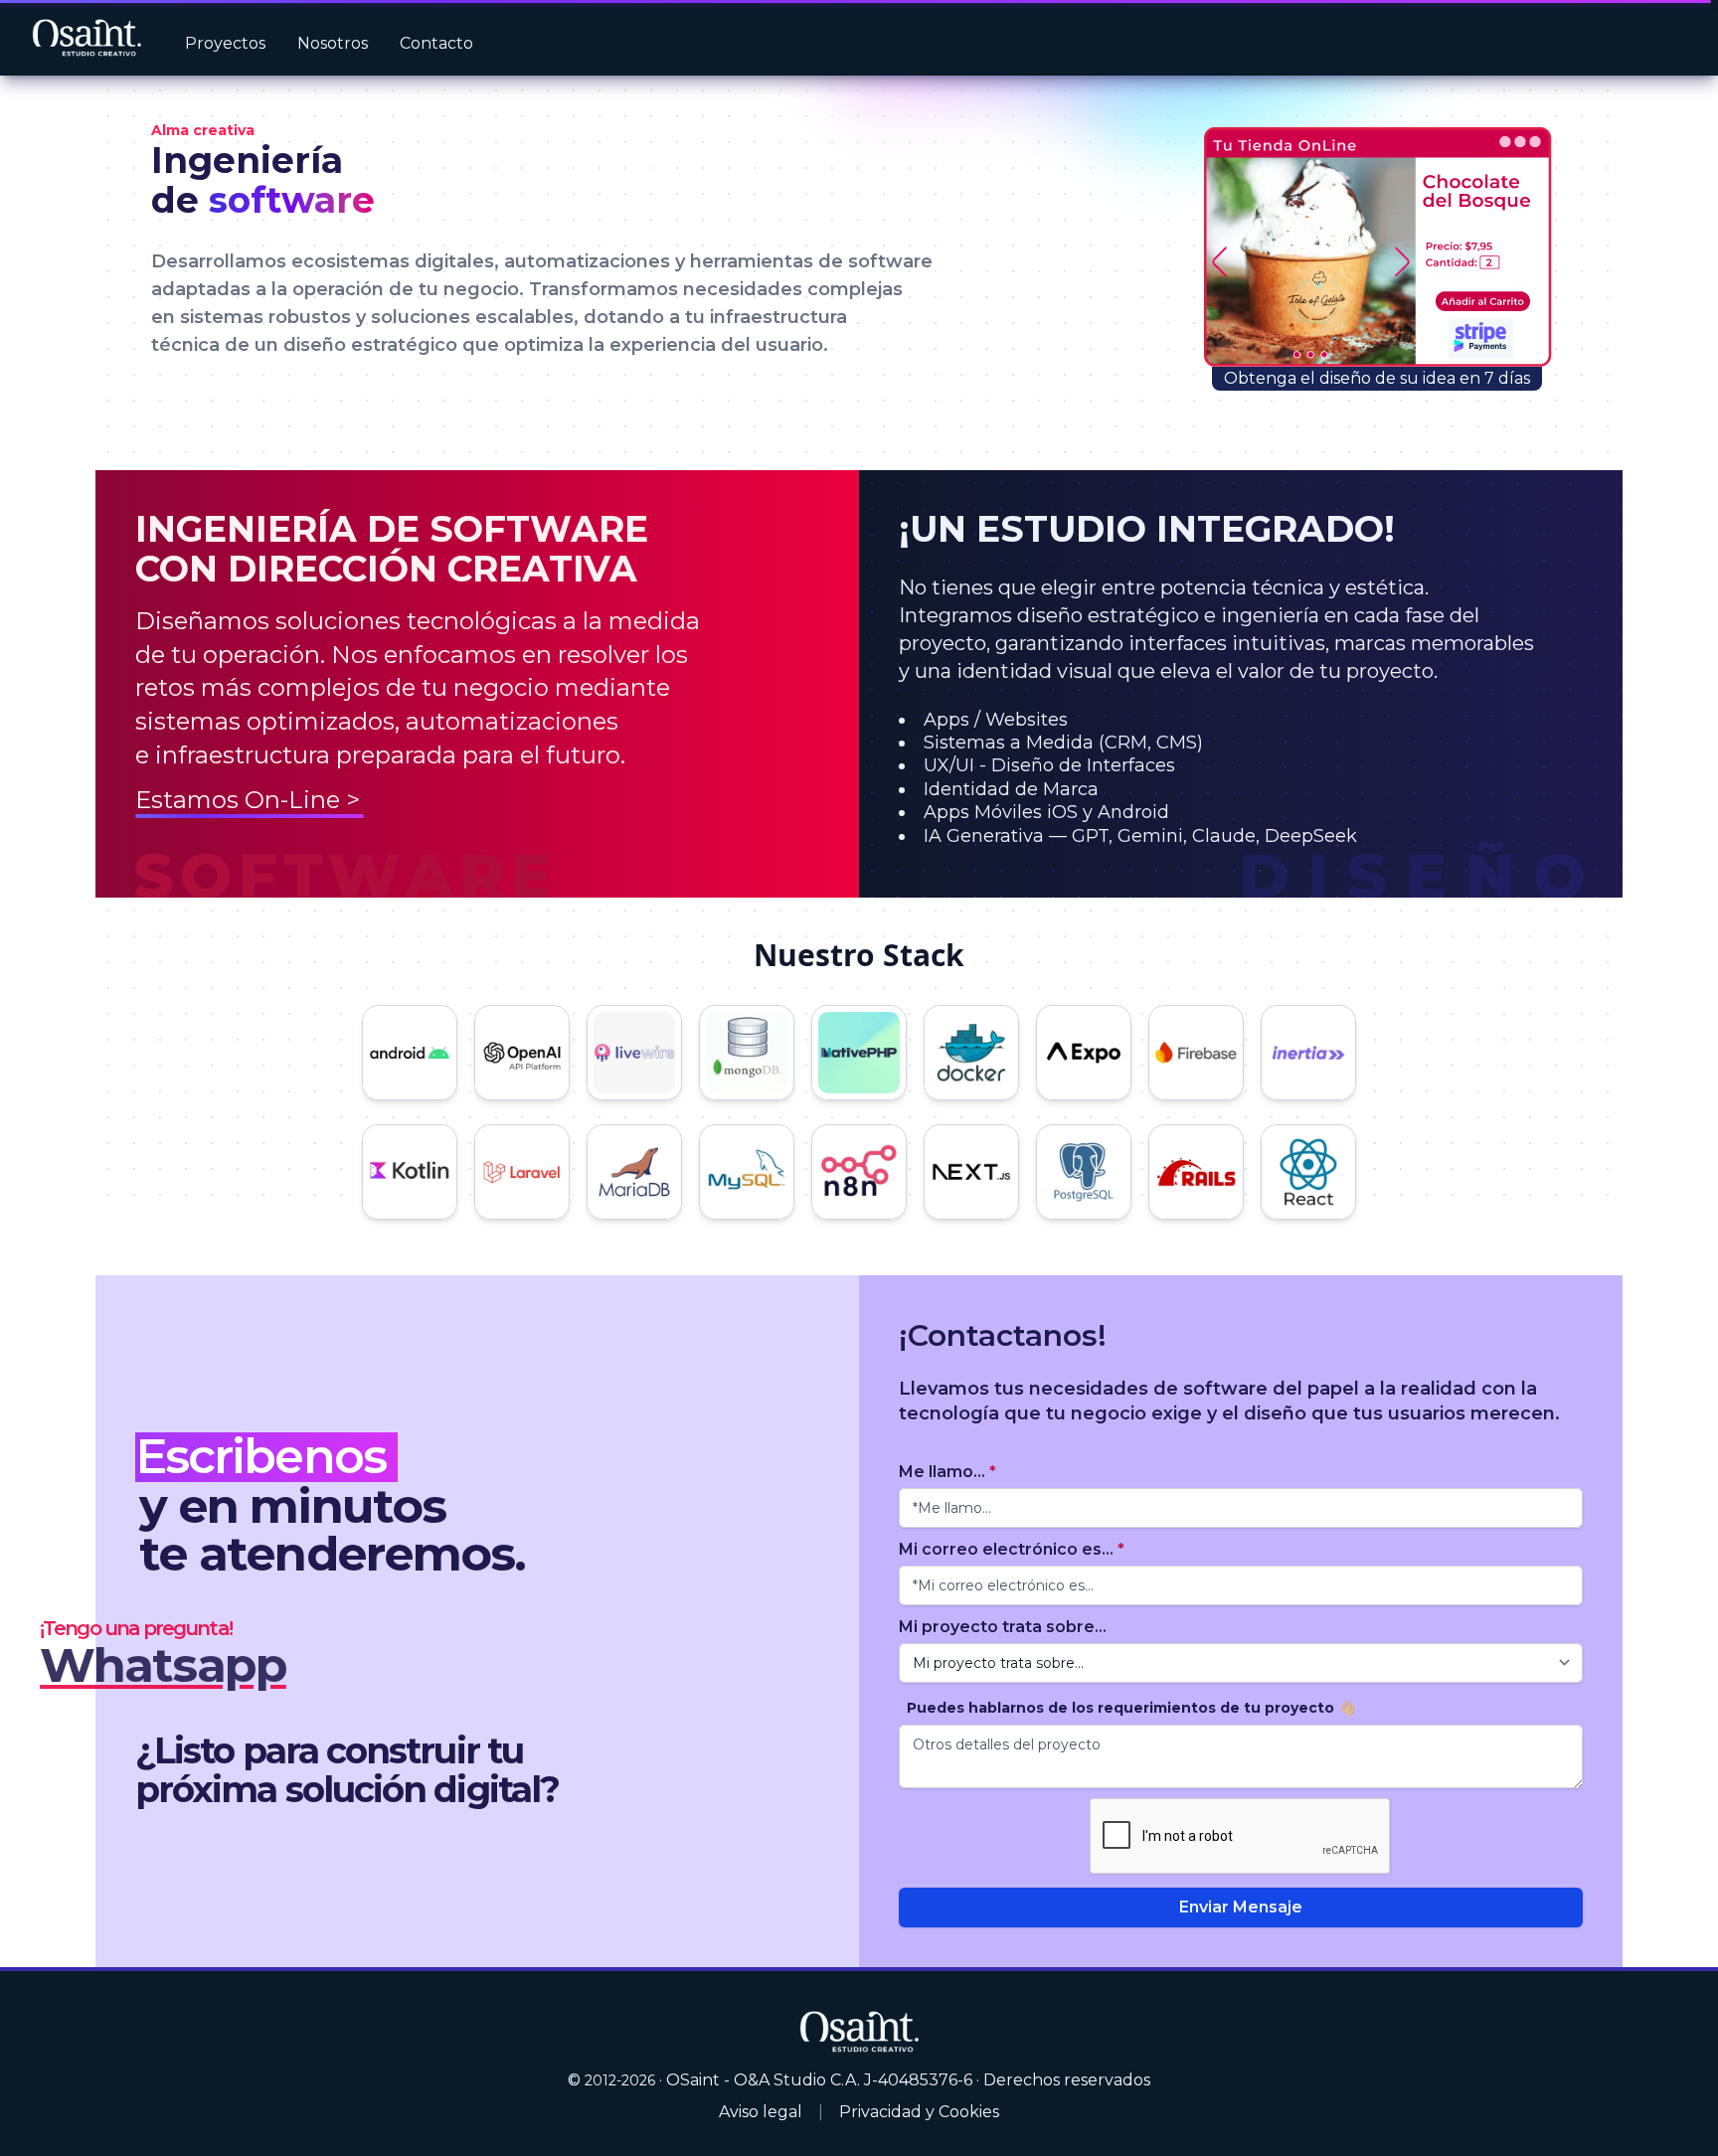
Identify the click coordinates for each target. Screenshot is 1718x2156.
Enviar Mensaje (1241, 1907)
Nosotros (333, 43)
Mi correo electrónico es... (1012, 1549)
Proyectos (225, 43)
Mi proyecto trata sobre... (1003, 1627)
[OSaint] (859, 2030)
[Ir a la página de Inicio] (86, 38)
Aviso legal (761, 2112)
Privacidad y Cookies (919, 2112)
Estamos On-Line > (248, 800)
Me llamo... (947, 1472)
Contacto (436, 43)
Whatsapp (163, 1665)
